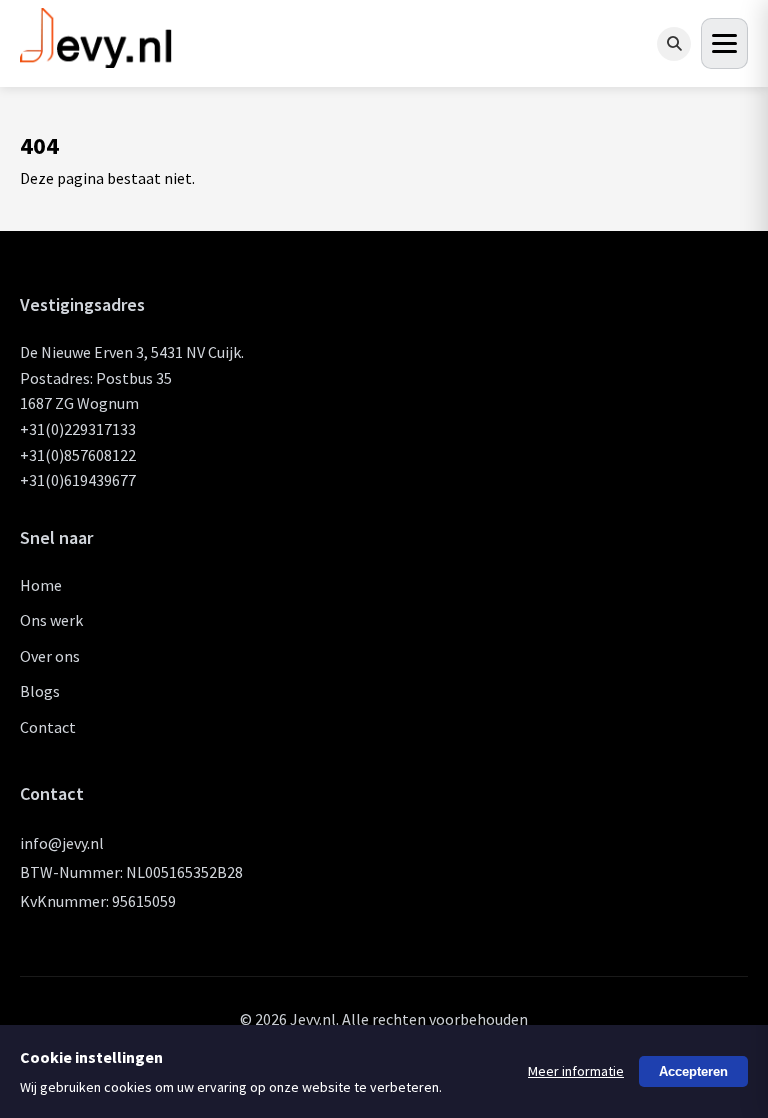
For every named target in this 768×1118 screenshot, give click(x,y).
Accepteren (693, 1071)
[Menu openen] (724, 43)
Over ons (50, 656)
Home (41, 585)
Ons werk (51, 620)
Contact (48, 727)
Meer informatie (576, 1071)
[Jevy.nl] (97, 59)
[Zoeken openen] (674, 44)
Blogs (40, 691)
